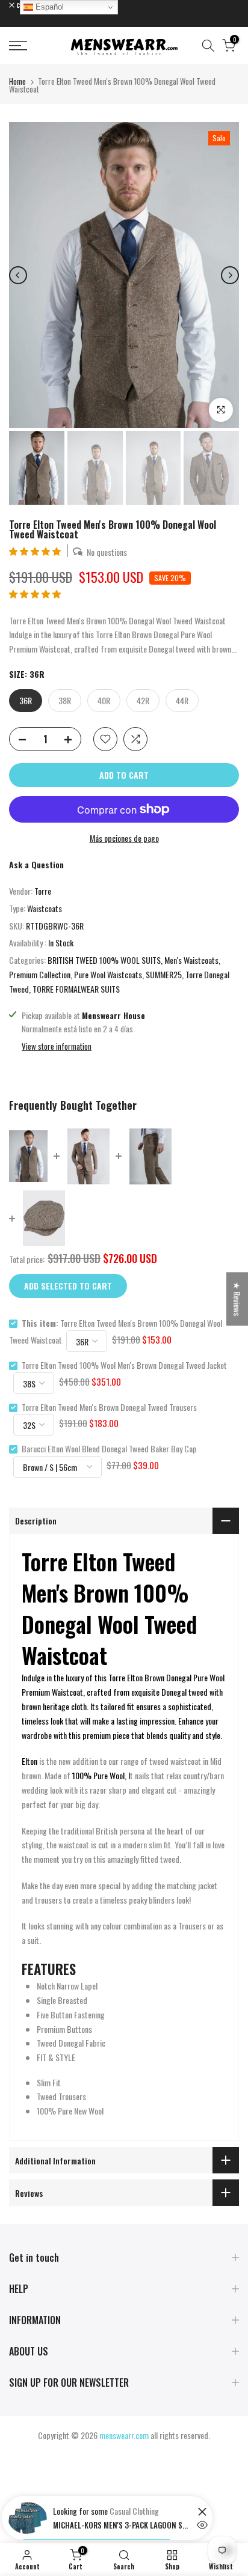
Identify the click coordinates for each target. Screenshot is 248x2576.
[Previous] (18, 275)
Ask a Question (36, 864)
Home (17, 81)
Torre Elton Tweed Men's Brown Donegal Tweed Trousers (109, 1407)
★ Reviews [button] (237, 1299)
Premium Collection (40, 974)
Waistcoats (45, 908)
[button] (36, 551)
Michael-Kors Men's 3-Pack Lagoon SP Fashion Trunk (122, 2525)
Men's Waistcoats (191, 960)
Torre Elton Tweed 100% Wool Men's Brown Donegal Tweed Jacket (124, 1365)
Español (48, 7)
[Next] (230, 275)
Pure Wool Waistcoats (108, 974)
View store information (57, 1046)
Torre (43, 891)
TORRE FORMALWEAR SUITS (76, 989)
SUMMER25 (164, 974)
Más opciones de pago (124, 838)
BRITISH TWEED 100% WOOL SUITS (104, 960)
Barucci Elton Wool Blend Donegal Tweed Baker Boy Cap (109, 1448)
